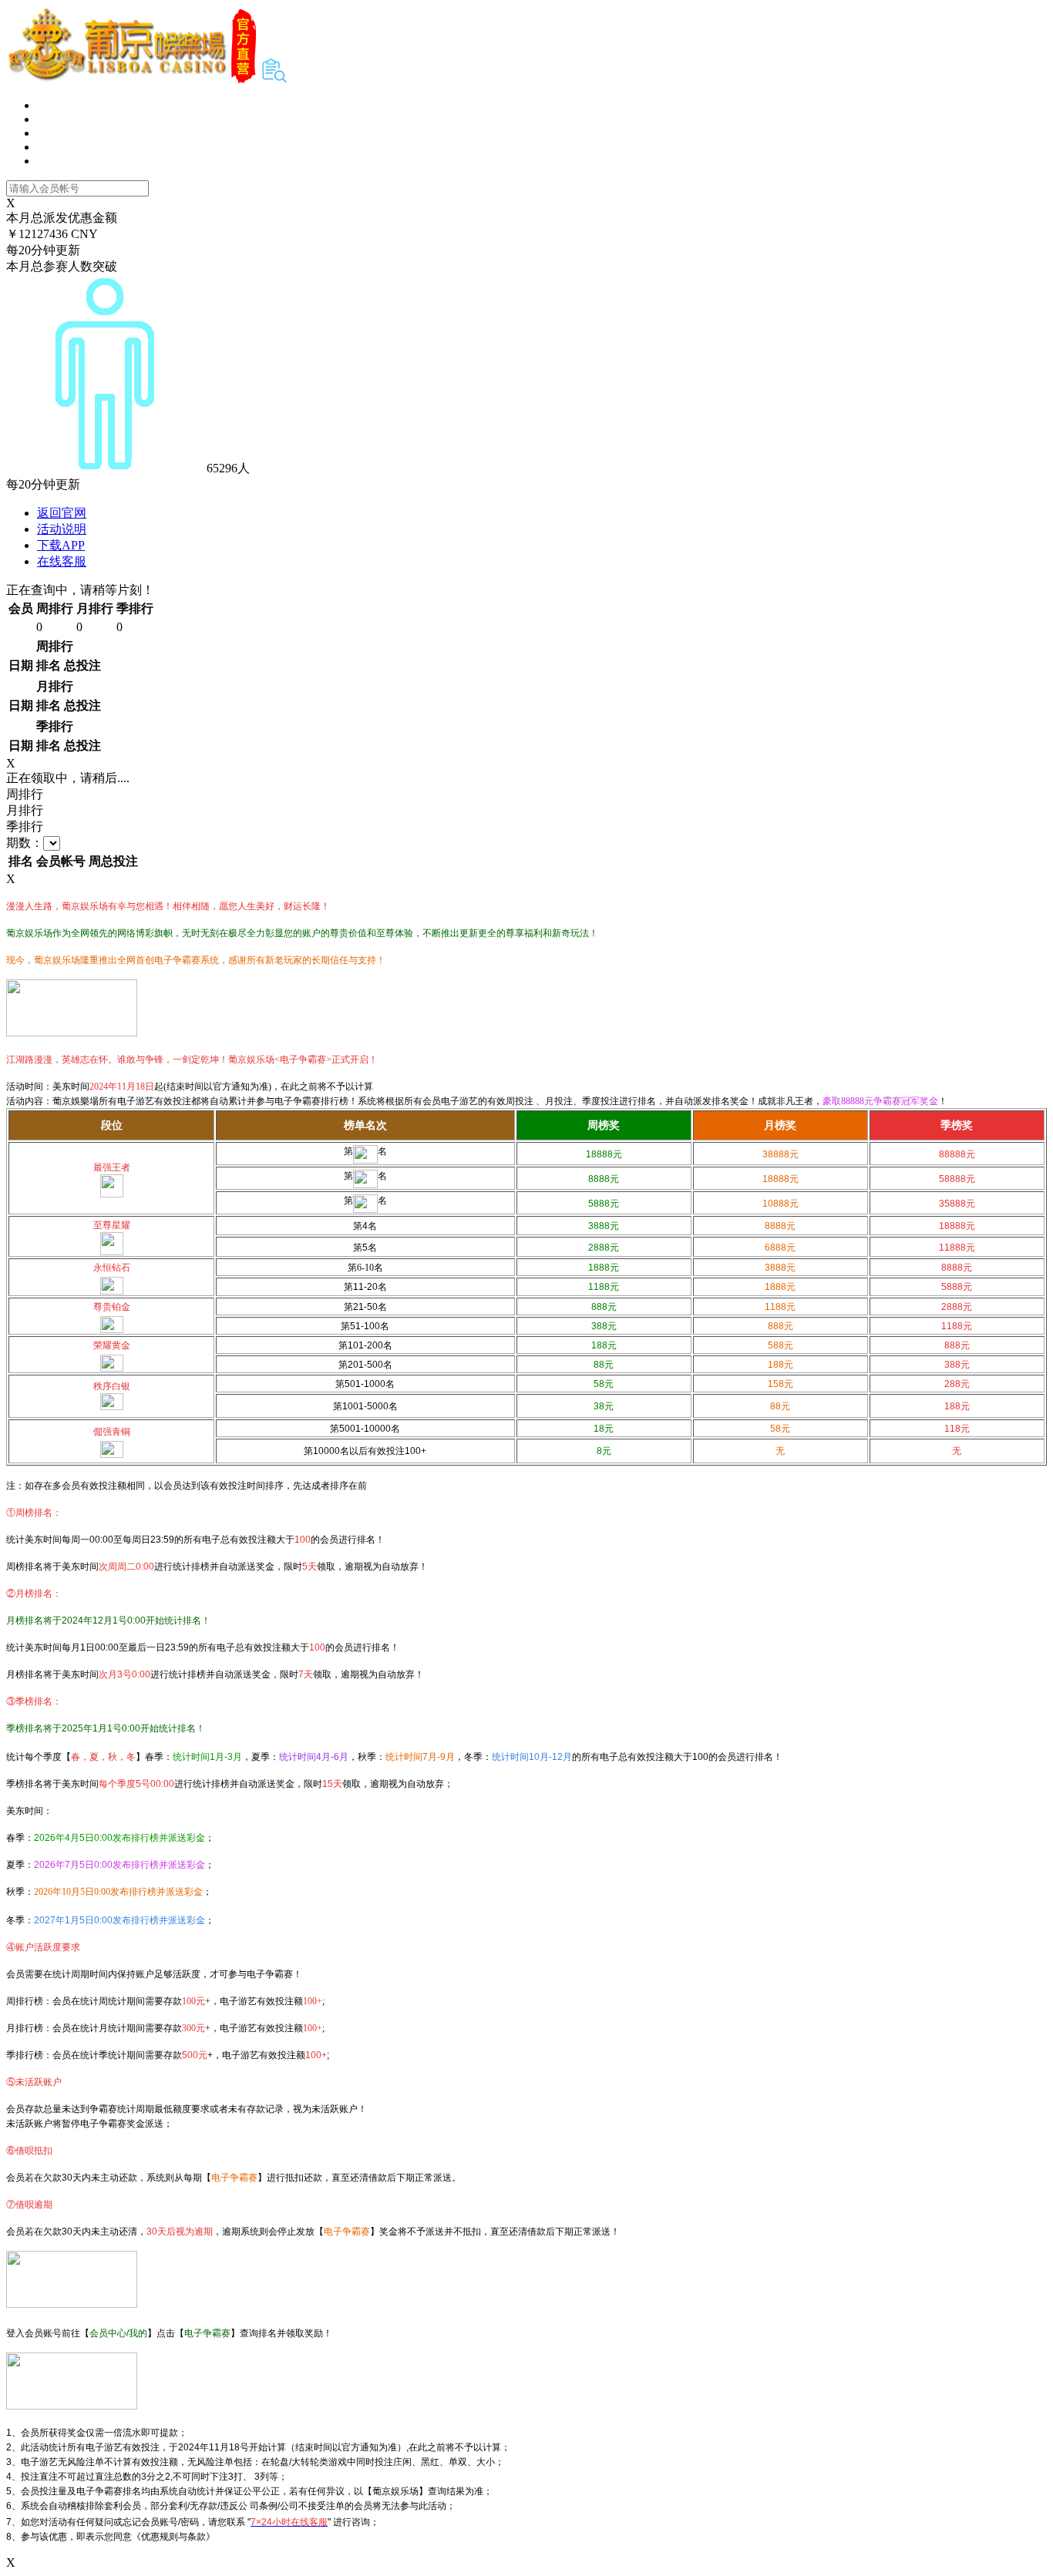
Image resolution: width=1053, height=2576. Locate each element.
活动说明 (62, 529)
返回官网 (62, 513)
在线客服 (62, 561)
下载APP (61, 545)
